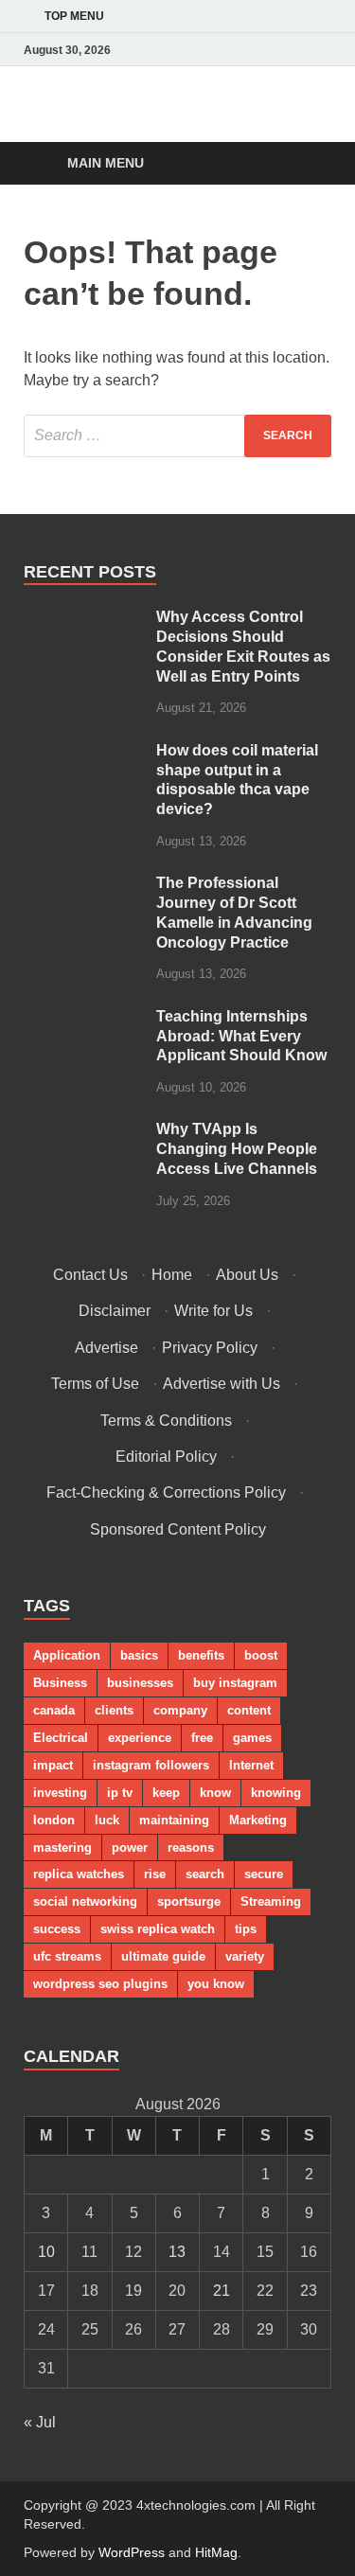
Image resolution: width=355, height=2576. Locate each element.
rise (155, 1874)
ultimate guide (163, 1956)
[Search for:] (177, 436)
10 (46, 2252)
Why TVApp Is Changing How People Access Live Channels (237, 1149)
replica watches (79, 1874)
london (54, 1820)
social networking (85, 1901)
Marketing (258, 1820)
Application (67, 1655)
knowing (276, 1793)
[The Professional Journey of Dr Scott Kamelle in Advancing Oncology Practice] (83, 885)
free (202, 1738)
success (57, 1929)
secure (264, 1874)
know (215, 1793)
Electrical (61, 1738)
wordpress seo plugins (100, 1984)
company (180, 1710)
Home (172, 1275)
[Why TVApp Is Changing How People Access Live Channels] (83, 1131)
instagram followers (151, 1765)
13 (177, 2252)
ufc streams (67, 1956)
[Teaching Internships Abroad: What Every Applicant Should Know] (83, 1018)
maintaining (174, 1820)
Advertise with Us (222, 1384)
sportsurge (189, 1901)
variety (245, 1956)
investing (60, 1793)
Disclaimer (115, 1311)
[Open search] (308, 164)
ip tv (120, 1793)
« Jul (40, 2422)
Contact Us (90, 1275)
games (252, 1738)
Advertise (106, 1348)
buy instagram (235, 1683)
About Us (247, 1275)
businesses (140, 1683)
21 (222, 2291)
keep (166, 1793)
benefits (201, 1655)
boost (261, 1655)
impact (53, 1765)
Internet (251, 1765)
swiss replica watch (158, 1929)
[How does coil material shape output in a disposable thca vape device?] (83, 752)
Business (60, 1683)
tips (246, 1929)
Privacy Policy (210, 1348)
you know (216, 1984)
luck (107, 1820)
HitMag (216, 2552)
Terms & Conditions (166, 1421)
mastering (62, 1848)
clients (114, 1710)
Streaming (271, 1901)
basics (139, 1655)
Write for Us (213, 1311)
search (205, 1874)
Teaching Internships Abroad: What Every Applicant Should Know (241, 1036)
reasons (191, 1848)
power (130, 1848)
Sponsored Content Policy (178, 1529)
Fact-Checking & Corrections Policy (166, 1492)
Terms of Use (95, 1384)
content (249, 1710)
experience (140, 1738)
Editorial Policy (166, 1457)
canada (54, 1710)
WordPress (132, 2552)
